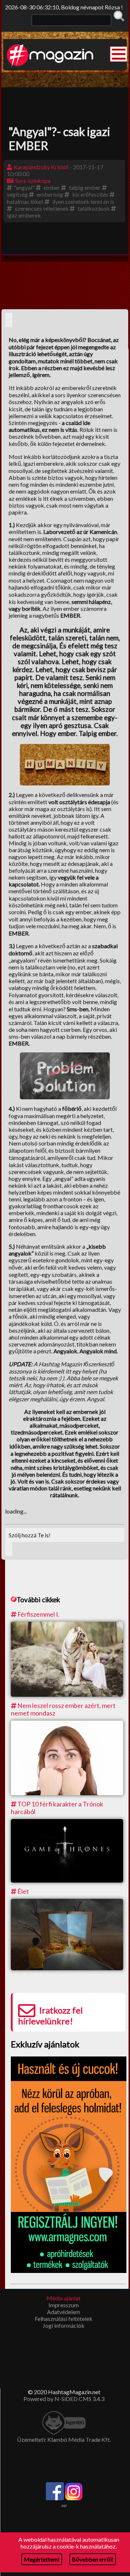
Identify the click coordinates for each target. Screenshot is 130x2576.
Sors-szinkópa (33, 181)
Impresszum (64, 2305)
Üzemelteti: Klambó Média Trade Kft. (64, 2439)
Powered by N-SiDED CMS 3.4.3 (64, 2399)
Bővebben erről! (93, 2559)
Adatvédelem (64, 2312)
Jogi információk (64, 2325)
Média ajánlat (64, 2298)
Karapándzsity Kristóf (41, 167)
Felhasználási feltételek (64, 2319)
